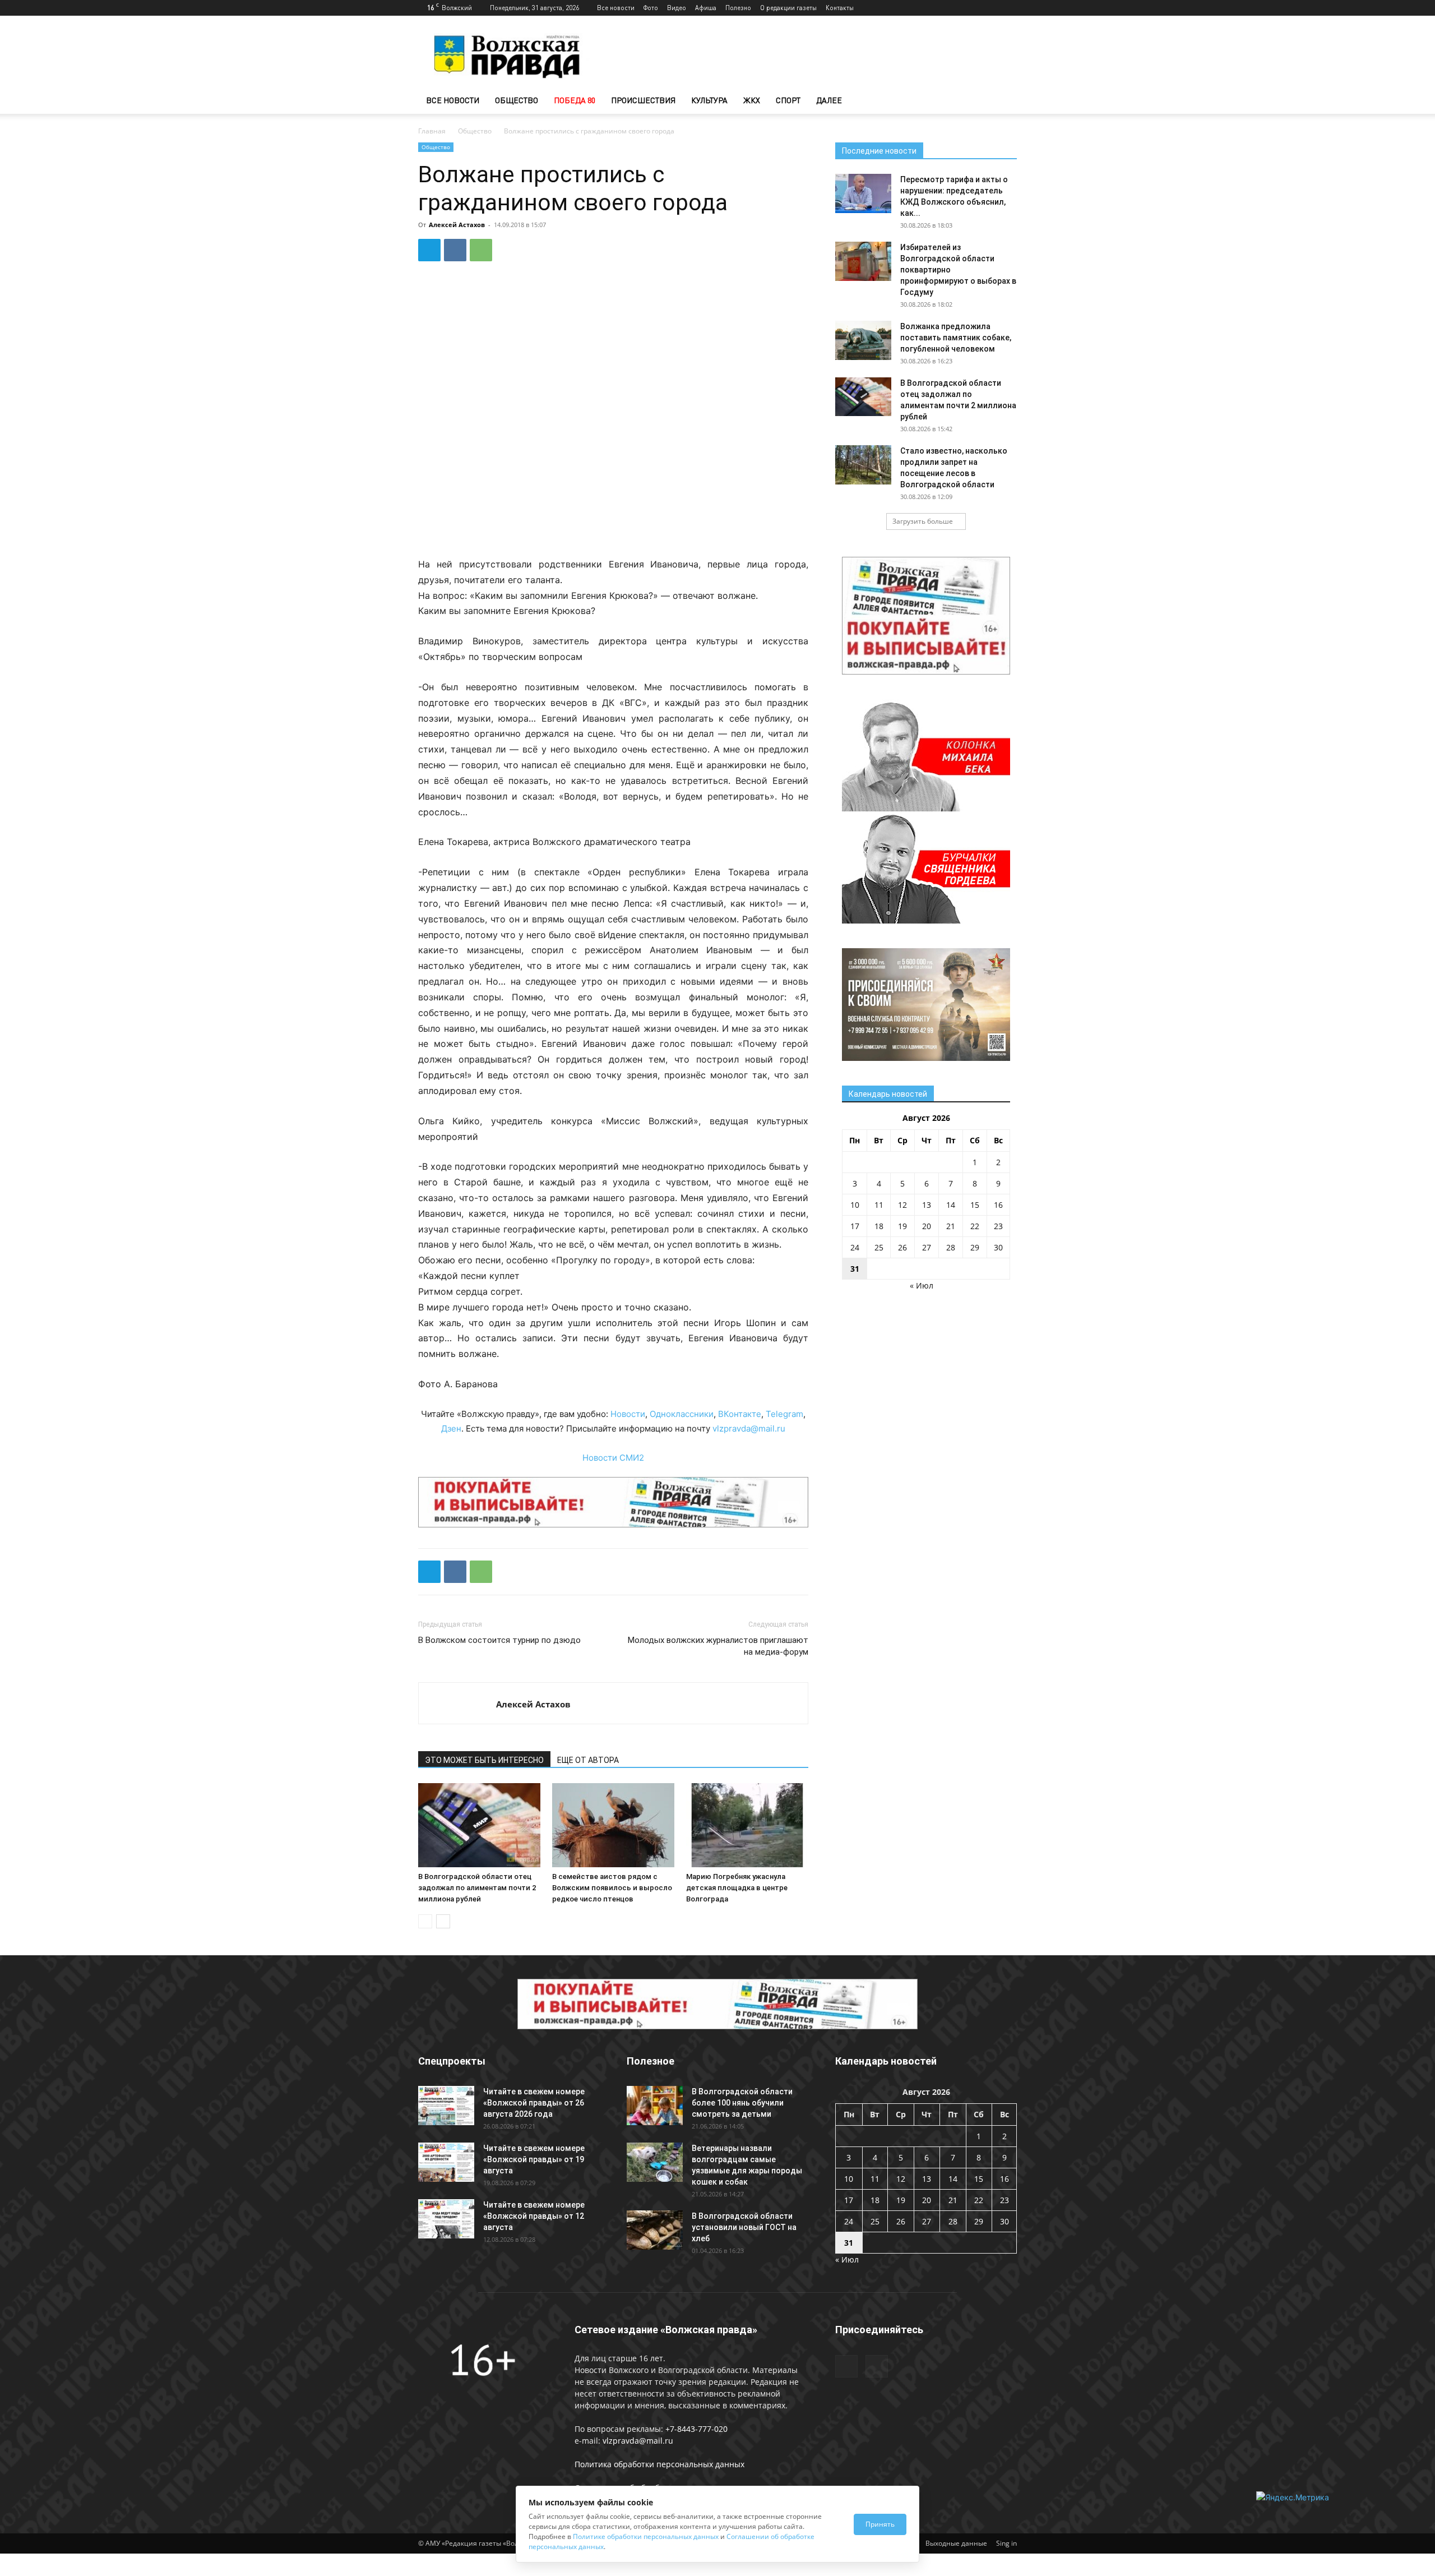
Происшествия (643, 100)
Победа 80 (575, 100)
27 (927, 1247)
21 (951, 1226)
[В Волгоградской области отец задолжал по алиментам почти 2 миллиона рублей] (479, 1825)
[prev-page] (425, 1921)
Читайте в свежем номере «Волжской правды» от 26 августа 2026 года (534, 2103)
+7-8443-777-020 (696, 2429)
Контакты (840, 8)
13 (927, 1205)
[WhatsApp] (481, 250)
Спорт (788, 100)
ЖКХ (752, 100)
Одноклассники (682, 1414)
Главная (432, 131)
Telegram (784, 1414)
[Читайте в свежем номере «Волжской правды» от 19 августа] (446, 2162)
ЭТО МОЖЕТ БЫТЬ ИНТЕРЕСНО (484, 1760)
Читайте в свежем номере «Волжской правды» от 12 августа (534, 2216)
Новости (628, 1414)
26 (902, 1247)
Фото (651, 8)
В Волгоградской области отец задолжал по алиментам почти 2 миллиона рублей (477, 1888)
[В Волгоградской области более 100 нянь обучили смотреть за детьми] (655, 2106)
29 (975, 1247)
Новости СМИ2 (613, 1458)
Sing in (1006, 2543)
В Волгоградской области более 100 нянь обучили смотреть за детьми (742, 2103)
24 (855, 1247)
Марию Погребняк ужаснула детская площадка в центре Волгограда (737, 1888)
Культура (709, 100)
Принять (880, 2524)
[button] (1003, 101)
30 (998, 1247)
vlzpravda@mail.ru (749, 1428)
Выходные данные (956, 2543)
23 (998, 1226)
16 (998, 1205)
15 (975, 1205)
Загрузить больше (923, 521)
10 (855, 1205)
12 (902, 1205)
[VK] (455, 250)
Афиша (706, 8)
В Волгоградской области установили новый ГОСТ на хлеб (744, 2227)
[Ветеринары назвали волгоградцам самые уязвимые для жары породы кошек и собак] (655, 2162)
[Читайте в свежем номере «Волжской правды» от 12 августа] (446, 2219)
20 (927, 1226)
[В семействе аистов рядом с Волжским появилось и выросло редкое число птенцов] (613, 1825)
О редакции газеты (788, 8)
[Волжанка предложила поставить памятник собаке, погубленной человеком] (863, 340)
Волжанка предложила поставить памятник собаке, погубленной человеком (956, 338)
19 (902, 1226)
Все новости (616, 8)
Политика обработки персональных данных (659, 2464)
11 (879, 1205)
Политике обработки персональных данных (646, 2536)
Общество (517, 100)
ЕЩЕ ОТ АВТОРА (588, 1760)
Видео (677, 8)
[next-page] (443, 1921)
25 (879, 1247)
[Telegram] (990, 8)
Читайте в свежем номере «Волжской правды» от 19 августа (534, 2159)
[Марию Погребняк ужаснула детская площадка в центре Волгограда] (747, 1825)
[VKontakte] (1008, 8)
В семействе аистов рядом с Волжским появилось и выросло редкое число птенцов (612, 1888)
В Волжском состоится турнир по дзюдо (499, 1640)
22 (975, 1226)
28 (951, 1247)
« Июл (922, 1285)
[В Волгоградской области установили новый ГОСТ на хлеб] (655, 2230)
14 (951, 1205)
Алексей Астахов (457, 225)
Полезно (738, 8)
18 (879, 1226)
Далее (829, 100)
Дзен (451, 1428)
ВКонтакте (740, 1414)
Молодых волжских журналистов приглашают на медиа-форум (718, 1646)
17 (855, 1226)
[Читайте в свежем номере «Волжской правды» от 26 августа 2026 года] (446, 2106)
